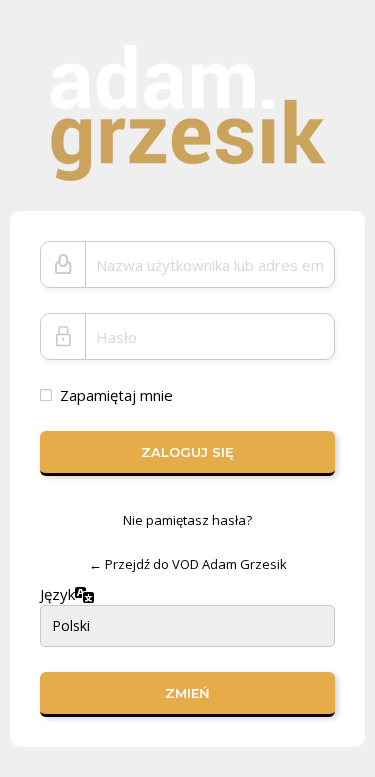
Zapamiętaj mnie (116, 395)
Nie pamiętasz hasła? (187, 520)
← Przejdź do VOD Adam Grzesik (188, 564)
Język (57, 594)
